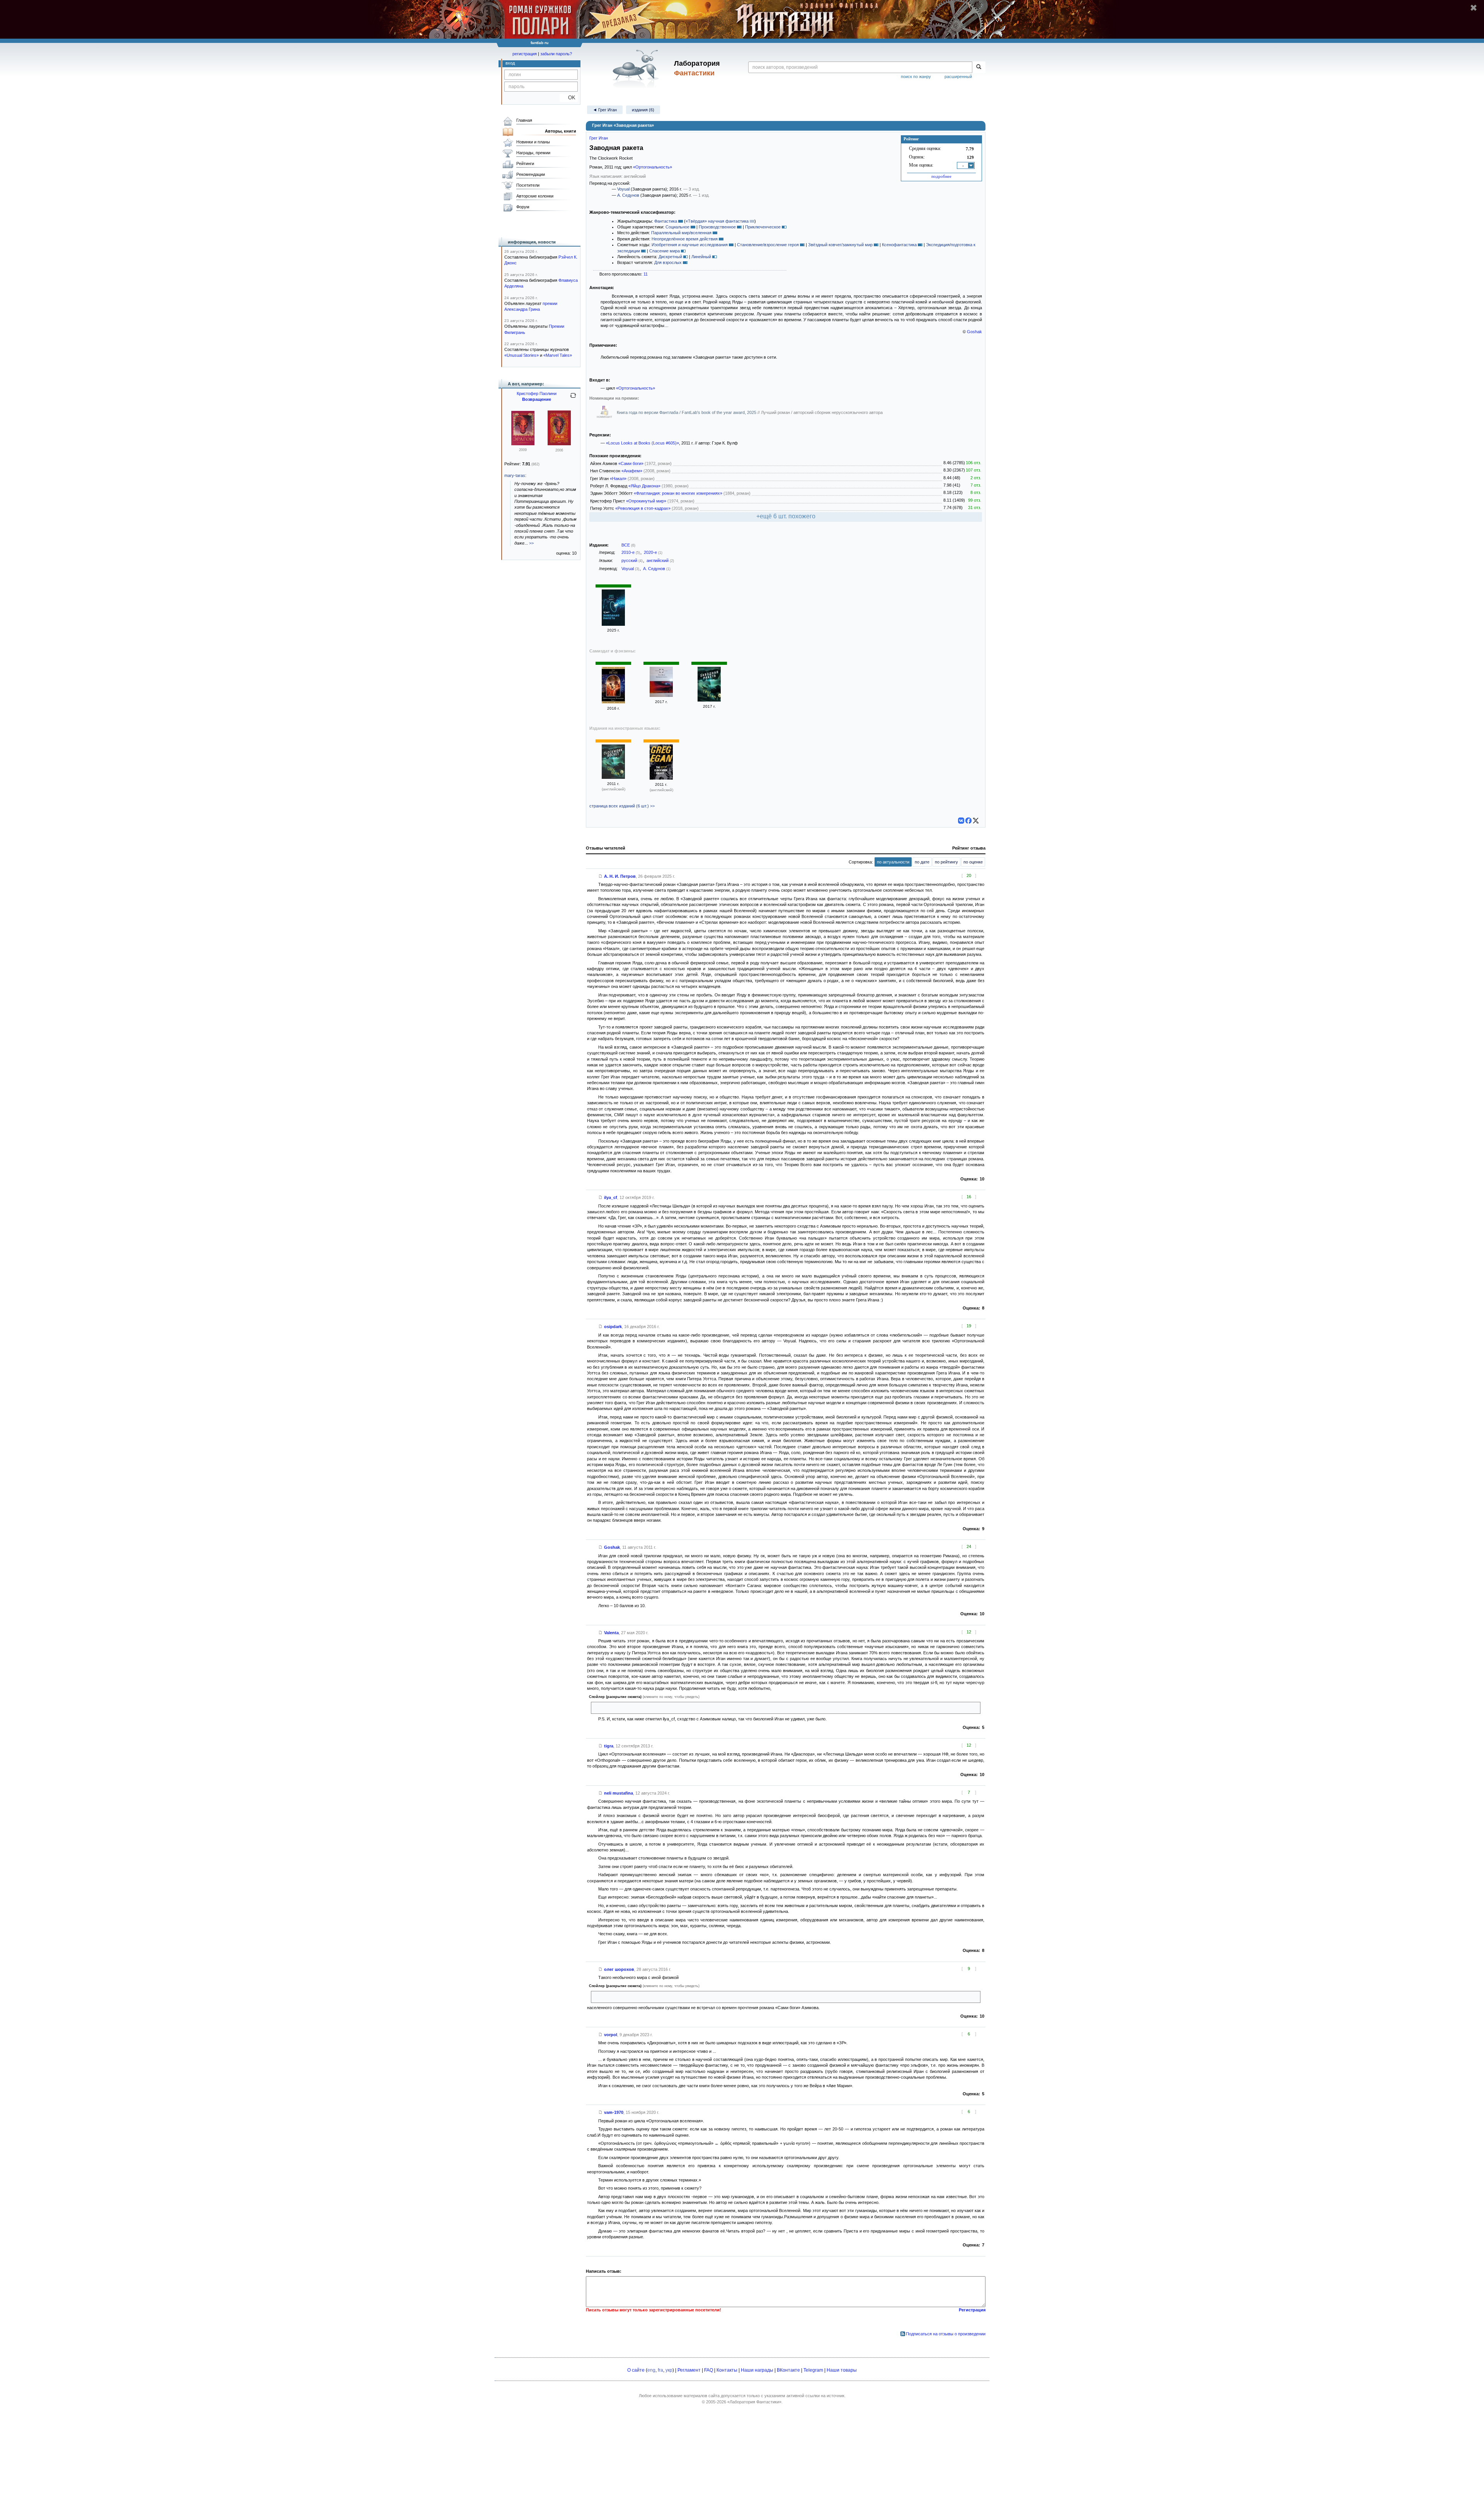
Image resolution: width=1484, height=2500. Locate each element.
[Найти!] (979, 67)
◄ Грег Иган (605, 110)
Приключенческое (763, 227)
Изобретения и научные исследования (690, 245)
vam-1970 (614, 2112)
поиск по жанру (916, 77)
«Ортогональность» (653, 167)
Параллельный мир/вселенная (681, 233)
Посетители (528, 185)
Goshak (974, 332)
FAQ (709, 2370)
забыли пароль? (556, 54)
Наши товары (842, 2370)
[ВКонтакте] (961, 821)
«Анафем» (632, 471)
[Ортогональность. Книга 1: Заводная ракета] (613, 624)
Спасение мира (665, 251)
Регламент (689, 2370)
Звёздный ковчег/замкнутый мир (840, 245)
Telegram (813, 2370)
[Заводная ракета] (661, 695)
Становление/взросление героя (768, 245)
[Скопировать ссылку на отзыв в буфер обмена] (601, 876)
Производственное (717, 227)
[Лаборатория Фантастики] (637, 68)
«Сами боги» (631, 463)
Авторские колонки (535, 196)
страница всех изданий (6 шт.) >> (622, 806)
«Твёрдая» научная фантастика (717, 221)
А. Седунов (628, 195)
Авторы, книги (561, 131)
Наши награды (757, 2370)
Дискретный (670, 257)
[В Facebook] (968, 821)
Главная (524, 120)
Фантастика (666, 221)
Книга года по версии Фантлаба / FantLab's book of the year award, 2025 (687, 412)
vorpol (611, 2035)
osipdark (613, 1327)
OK (569, 98)
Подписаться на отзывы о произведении (946, 2334)
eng (651, 2370)
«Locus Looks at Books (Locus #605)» (642, 443)
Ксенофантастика (899, 245)
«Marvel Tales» (558, 355)
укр (669, 2370)
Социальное (677, 227)
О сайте (636, 2370)
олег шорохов (619, 1969)
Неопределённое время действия (685, 239)
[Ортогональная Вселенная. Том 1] (613, 702)
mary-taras (515, 475)
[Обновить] (573, 399)
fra (660, 2370)
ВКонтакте (788, 2370)
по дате (922, 862)
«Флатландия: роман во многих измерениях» (678, 493)
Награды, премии (533, 153)
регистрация (525, 54)
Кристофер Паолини (537, 393)
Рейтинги (525, 163)
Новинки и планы (533, 142)
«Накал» (618, 479)
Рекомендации (531, 174)
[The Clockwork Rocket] (613, 777)
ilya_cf (611, 1197)
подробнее (941, 176)
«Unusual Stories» (522, 355)
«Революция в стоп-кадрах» (643, 508)
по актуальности (893, 862)
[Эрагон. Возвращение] (523, 444)
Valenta (611, 1633)
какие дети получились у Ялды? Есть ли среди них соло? (650, 1708)
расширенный (958, 77)
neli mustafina (619, 1793)
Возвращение (537, 399)
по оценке (973, 862)
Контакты (727, 2370)
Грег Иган (599, 138)
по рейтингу (946, 862)
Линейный (701, 257)
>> (531, 543)
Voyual (623, 189)
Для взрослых (668, 262)
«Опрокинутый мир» (646, 501)
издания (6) (643, 110)
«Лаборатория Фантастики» (754, 2402)
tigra (609, 1746)
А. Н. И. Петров (620, 876)
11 (646, 274)
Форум (523, 207)
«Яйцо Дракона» (644, 486)
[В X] (976, 821)
